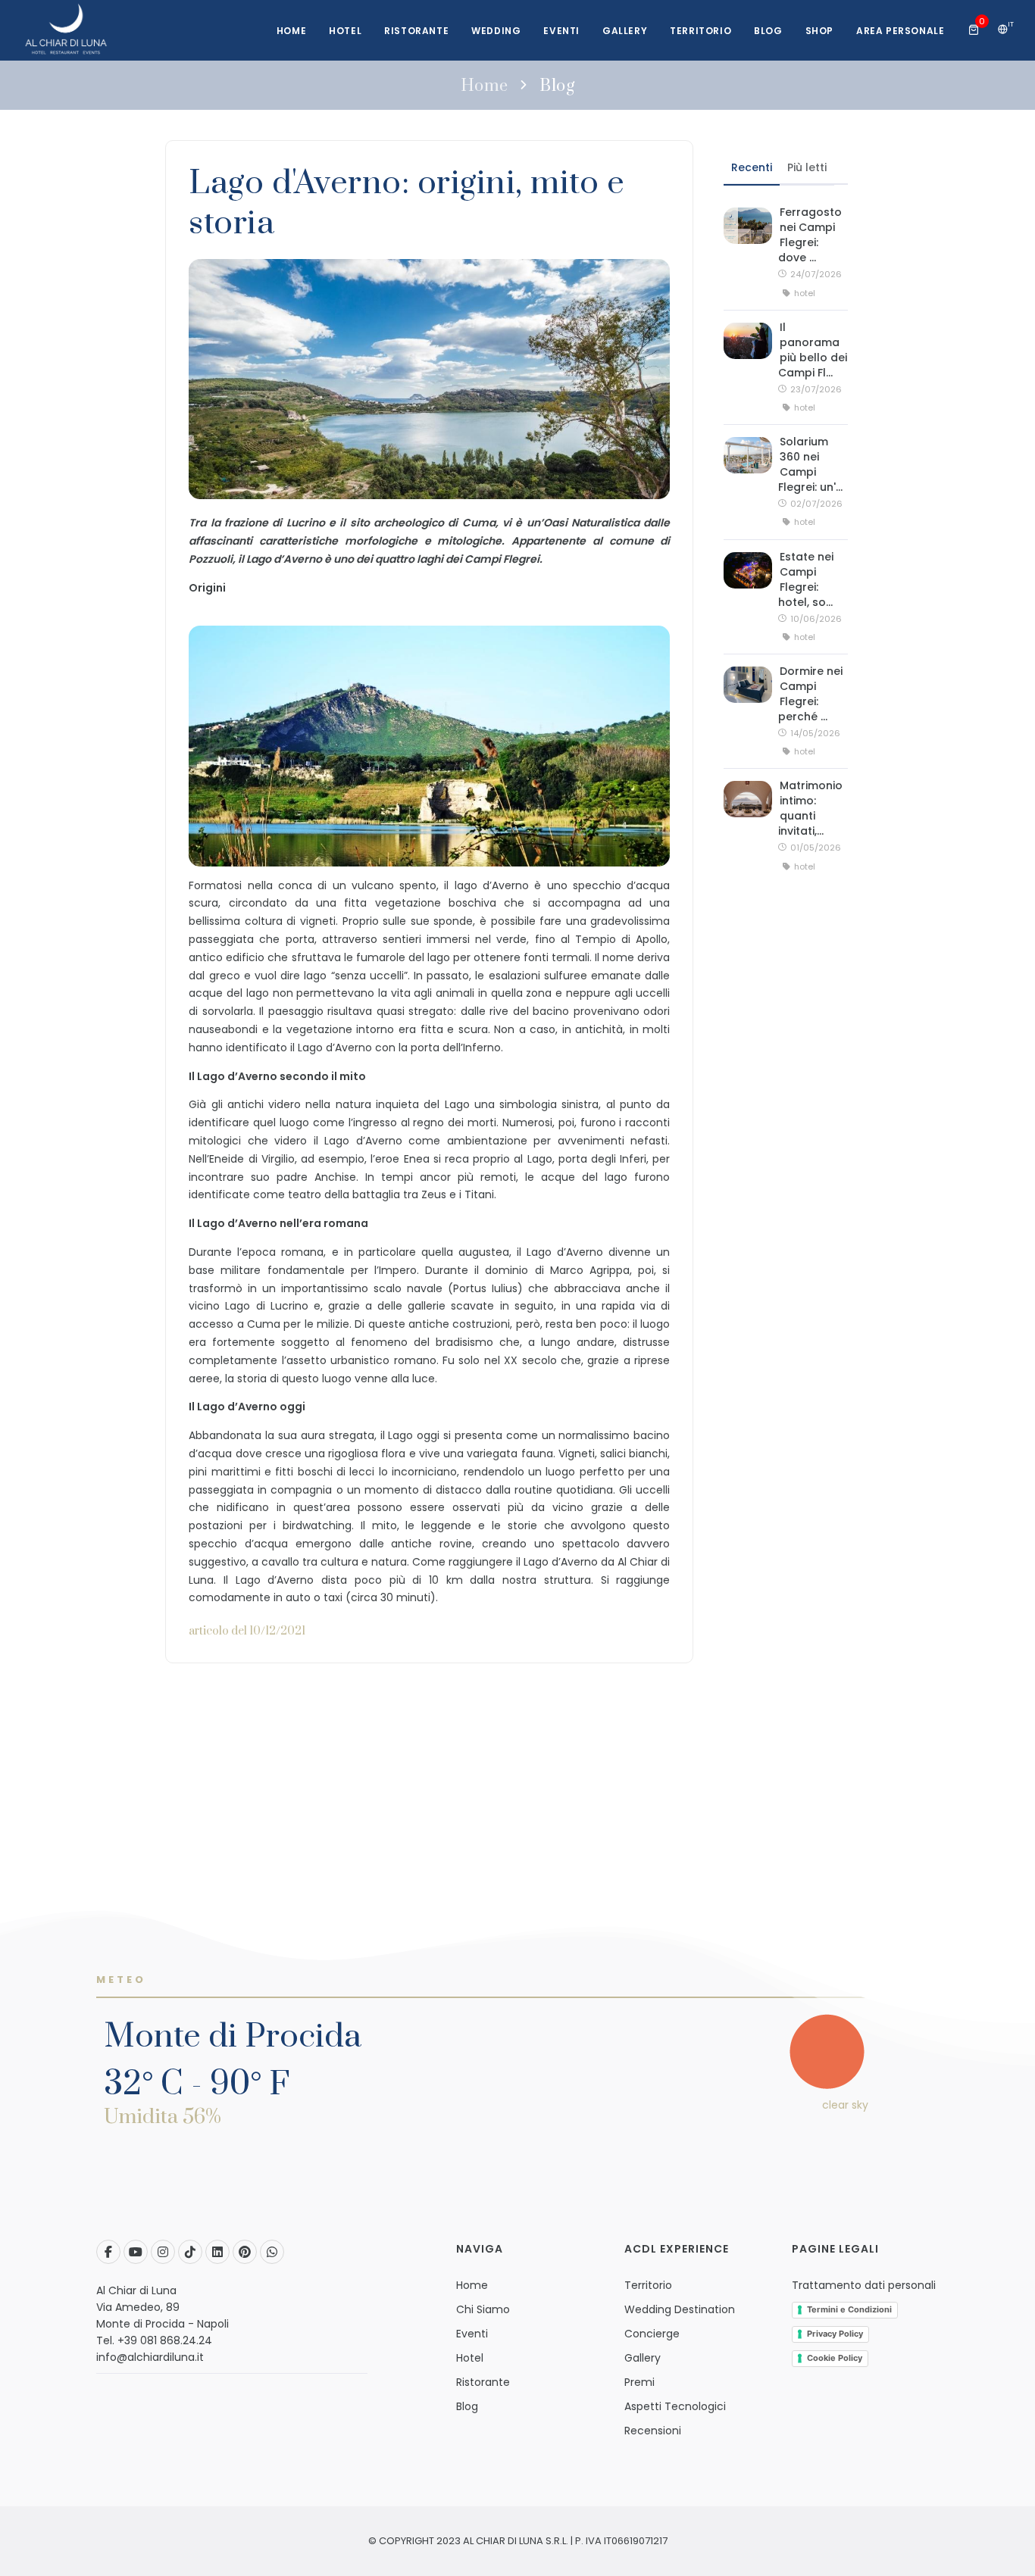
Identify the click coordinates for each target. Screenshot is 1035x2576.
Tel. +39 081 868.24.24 (154, 2340)
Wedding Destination (680, 2309)
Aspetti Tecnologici (675, 2406)
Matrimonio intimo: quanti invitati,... (810, 808)
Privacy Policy (835, 2334)
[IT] (1003, 30)
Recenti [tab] (752, 167)
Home (291, 31)
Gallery (625, 31)
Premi (639, 2382)
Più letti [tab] (807, 167)
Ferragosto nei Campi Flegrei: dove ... (810, 235)
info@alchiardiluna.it (150, 2357)
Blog (768, 31)
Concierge (652, 2334)
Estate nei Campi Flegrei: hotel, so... (806, 579)
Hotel (345, 31)
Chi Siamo (483, 2309)
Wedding (496, 31)
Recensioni (653, 2431)
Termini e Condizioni (849, 2309)
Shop (819, 31)
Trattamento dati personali (864, 2285)
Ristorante (416, 31)
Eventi (561, 31)
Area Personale (900, 31)
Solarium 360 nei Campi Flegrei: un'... (810, 464)
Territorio (700, 31)
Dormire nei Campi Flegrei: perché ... (810, 694)
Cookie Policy (835, 2358)
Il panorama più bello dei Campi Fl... (813, 350)
